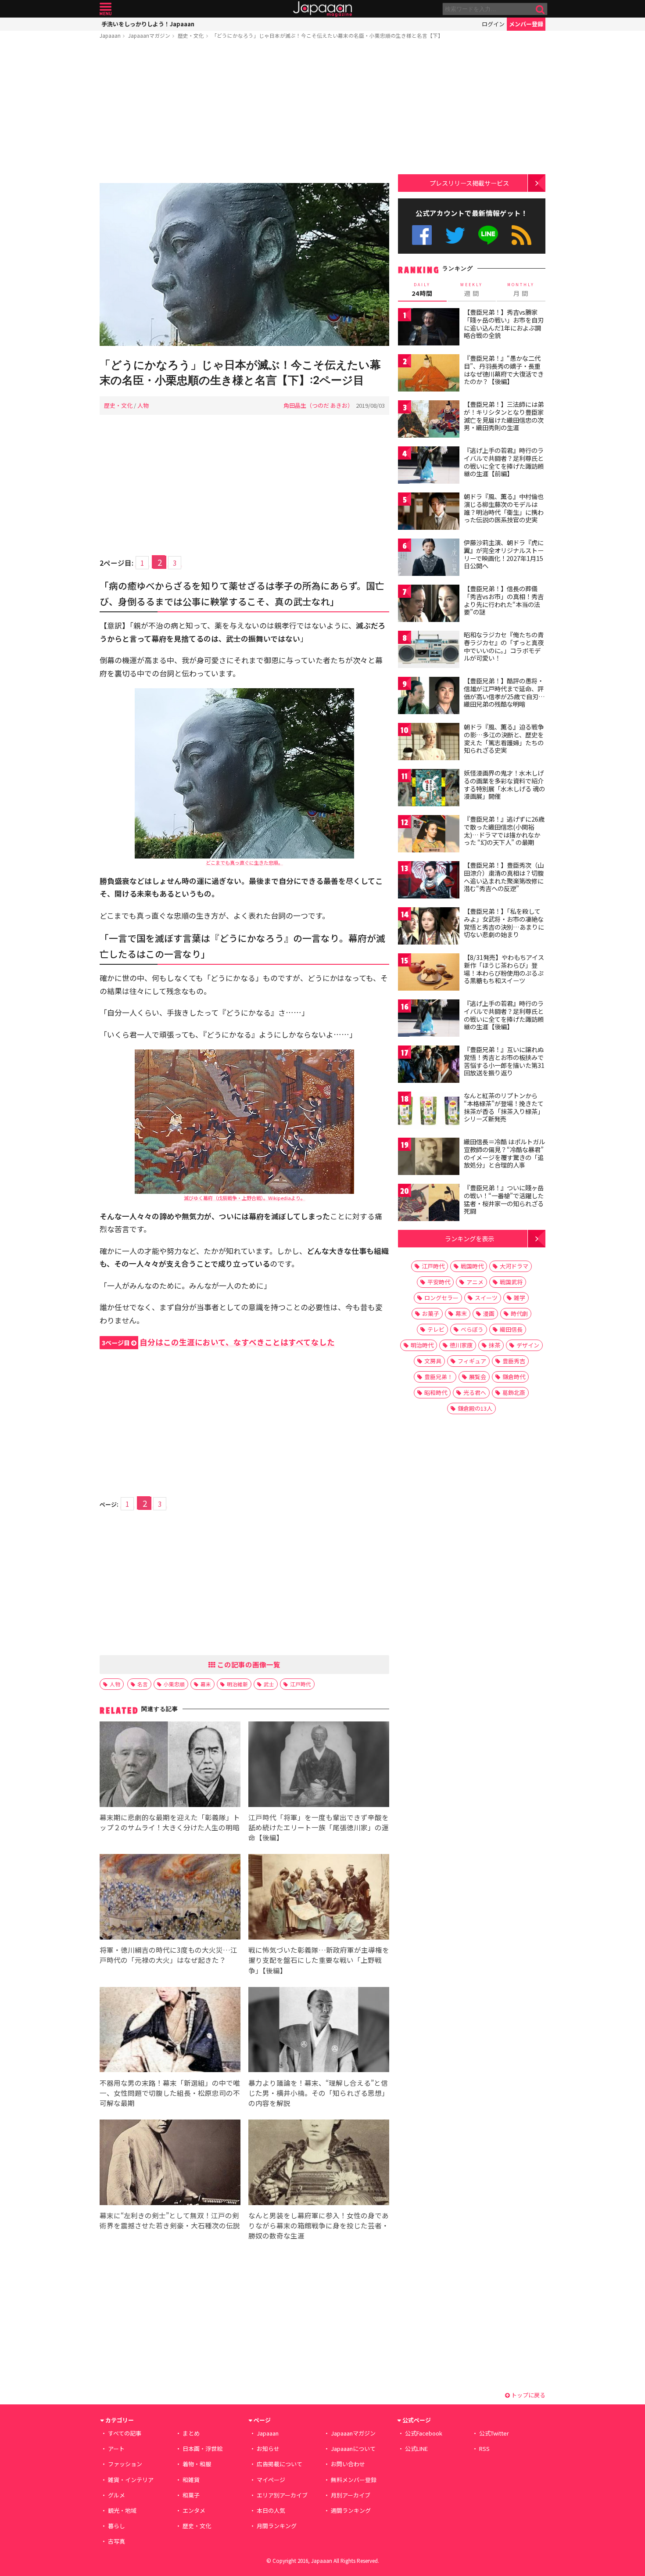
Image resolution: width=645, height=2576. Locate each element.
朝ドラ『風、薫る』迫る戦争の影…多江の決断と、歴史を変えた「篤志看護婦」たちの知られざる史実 (504, 738)
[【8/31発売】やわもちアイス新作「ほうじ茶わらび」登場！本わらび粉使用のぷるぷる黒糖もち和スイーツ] (429, 973)
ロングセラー (441, 1298)
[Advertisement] (244, 113)
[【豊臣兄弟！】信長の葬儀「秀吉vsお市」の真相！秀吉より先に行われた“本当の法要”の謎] (429, 605)
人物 (143, 405)
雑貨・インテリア (131, 2480)
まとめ (191, 2433)
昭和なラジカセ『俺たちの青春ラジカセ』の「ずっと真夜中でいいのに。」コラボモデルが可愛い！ (504, 646)
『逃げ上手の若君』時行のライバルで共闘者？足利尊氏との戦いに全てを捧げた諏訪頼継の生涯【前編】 (504, 462)
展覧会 (478, 1377)
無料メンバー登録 (354, 2480)
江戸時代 (301, 1684)
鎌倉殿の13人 (475, 1408)
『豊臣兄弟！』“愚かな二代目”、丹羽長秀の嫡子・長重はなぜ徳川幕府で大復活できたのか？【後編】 (504, 370)
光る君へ (475, 1392)
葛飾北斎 (514, 1392)
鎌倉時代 (514, 1377)
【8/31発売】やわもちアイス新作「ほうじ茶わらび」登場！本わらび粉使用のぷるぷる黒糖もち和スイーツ (504, 969)
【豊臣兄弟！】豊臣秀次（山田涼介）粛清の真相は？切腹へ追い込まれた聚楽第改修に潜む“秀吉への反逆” (504, 877)
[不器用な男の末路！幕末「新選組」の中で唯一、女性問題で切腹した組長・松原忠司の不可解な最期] (170, 2031)
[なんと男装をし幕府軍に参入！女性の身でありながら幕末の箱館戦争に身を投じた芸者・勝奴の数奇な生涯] (319, 2164)
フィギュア (472, 1361)
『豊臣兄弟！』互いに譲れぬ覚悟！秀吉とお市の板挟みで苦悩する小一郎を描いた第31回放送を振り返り (504, 1061)
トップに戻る (528, 2395)
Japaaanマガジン (149, 35)
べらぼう (472, 1329)
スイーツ (486, 1298)
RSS (521, 235)
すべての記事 (125, 2433)
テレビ (436, 1329)
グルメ (116, 2495)
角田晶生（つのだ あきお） (318, 405)
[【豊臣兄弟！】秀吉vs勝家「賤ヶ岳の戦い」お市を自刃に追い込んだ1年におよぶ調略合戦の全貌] (429, 328)
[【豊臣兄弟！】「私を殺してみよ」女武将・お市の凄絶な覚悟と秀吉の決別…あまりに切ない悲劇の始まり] (429, 927)
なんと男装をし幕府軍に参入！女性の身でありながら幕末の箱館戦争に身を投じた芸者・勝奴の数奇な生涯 (319, 2225)
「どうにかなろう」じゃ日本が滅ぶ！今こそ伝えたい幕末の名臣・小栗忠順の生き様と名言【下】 (327, 35)
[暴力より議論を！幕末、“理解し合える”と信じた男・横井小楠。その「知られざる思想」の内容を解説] (319, 2031)
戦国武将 (511, 1282)
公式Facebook (422, 235)
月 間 (521, 290)
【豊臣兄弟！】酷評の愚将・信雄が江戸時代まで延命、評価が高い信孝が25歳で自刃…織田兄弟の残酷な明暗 (504, 692)
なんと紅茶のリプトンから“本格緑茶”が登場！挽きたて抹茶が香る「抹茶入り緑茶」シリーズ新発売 (504, 1107)
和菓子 (191, 2495)
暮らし (116, 2526)
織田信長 (511, 1329)
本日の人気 (271, 2510)
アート (116, 2448)
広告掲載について (279, 2464)
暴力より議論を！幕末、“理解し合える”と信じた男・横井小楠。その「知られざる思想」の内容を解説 (319, 2093)
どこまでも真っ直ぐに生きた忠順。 (244, 862)
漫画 (489, 1313)
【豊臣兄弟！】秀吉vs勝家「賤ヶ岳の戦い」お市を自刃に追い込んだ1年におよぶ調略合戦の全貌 (504, 324)
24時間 (422, 290)
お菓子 (431, 1313)
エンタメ (194, 2510)
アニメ (475, 1282)
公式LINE (489, 235)
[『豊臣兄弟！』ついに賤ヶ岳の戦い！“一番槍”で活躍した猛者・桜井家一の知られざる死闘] (429, 1204)
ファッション (125, 2464)
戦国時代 (472, 1266)
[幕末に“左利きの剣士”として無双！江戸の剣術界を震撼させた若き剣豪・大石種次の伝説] (170, 2164)
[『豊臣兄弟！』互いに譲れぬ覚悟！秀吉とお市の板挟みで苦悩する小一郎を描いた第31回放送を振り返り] (429, 1065)
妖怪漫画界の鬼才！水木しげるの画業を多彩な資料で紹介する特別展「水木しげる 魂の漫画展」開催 (504, 785)
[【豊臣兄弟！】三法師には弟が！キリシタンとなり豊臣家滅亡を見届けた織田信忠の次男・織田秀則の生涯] (429, 420)
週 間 (471, 290)
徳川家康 (461, 1345)
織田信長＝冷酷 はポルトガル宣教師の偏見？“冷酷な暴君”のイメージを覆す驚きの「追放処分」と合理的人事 (504, 1153)
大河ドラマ (514, 1266)
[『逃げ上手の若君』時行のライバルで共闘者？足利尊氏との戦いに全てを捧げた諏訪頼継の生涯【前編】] (429, 466)
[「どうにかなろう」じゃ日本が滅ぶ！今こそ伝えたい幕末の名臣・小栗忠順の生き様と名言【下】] (244, 266)
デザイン (528, 1345)
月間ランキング (277, 2526)
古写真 (116, 2541)
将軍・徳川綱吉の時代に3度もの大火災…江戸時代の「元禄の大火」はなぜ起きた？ (168, 1955)
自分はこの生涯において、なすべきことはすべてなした (218, 1342)
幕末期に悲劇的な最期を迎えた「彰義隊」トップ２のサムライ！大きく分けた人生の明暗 (170, 1822)
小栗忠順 (174, 1684)
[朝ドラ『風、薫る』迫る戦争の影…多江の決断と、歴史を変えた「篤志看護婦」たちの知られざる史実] (429, 743)
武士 (269, 1684)
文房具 (433, 1361)
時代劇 (519, 1313)
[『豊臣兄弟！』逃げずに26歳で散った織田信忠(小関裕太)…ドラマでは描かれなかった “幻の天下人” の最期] (429, 835)
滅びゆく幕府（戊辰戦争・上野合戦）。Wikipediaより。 (245, 1198)
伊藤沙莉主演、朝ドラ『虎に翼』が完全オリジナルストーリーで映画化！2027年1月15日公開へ (504, 554)
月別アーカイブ (351, 2495)
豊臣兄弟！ (439, 1377)
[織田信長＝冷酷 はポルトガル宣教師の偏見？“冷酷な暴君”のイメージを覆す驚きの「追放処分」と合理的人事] (429, 1158)
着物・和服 (197, 2464)
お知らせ (268, 2448)
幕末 (206, 1684)
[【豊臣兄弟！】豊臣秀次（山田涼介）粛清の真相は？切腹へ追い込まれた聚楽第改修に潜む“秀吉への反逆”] (429, 881)
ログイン (493, 24)
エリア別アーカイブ (282, 2495)
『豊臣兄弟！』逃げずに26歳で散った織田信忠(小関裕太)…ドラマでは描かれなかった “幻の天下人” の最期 (504, 831)
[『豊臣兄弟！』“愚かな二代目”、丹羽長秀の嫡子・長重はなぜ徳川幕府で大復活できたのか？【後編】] (429, 374)
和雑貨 (191, 2480)
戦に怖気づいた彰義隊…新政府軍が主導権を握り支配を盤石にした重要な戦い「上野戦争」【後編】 (319, 1960)
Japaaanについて (353, 2448)
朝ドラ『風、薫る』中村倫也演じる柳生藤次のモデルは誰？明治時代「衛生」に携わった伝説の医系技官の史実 (504, 508)
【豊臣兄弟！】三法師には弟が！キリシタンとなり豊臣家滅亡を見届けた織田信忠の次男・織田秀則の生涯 (504, 416)
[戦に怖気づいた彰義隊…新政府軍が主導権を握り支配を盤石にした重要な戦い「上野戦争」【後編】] (319, 1898)
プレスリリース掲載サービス (469, 183)
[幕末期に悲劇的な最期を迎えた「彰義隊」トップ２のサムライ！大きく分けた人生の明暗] (170, 1766)
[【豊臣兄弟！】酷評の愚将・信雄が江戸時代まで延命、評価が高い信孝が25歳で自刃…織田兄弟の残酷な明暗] (429, 697)
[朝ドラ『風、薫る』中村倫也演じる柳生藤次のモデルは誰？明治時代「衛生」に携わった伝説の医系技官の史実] (429, 512)
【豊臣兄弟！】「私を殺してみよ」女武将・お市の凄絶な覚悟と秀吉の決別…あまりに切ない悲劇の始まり (504, 923)
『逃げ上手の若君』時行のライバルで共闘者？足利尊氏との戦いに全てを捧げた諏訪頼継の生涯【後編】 (504, 1015)
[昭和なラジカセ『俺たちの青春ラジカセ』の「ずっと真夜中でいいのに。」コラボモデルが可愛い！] (429, 651)
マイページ (271, 2480)
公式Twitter (455, 235)
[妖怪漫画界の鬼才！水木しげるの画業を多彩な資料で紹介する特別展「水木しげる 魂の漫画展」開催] (429, 789)
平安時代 (439, 1282)
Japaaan (322, 9)
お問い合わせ (348, 2464)
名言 (143, 1684)
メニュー (106, 9)
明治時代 (422, 1345)
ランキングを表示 (469, 1238)
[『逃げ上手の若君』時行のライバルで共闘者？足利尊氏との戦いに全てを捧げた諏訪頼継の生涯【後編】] (429, 1019)
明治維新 (237, 1684)
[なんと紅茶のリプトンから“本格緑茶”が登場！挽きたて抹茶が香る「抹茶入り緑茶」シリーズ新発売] (429, 1112)
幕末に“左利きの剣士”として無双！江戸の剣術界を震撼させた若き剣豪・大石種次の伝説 (170, 2220)
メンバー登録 (526, 24)
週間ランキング (351, 2510)
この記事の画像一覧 (248, 1664)
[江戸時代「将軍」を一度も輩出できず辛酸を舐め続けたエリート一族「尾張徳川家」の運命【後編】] (319, 1766)
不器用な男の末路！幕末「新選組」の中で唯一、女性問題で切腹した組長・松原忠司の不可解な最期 (170, 2093)
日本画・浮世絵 (202, 2448)
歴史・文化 (191, 35)
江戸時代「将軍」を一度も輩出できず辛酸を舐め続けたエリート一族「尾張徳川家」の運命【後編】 (319, 1827)
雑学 (520, 1298)
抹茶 (494, 1345)
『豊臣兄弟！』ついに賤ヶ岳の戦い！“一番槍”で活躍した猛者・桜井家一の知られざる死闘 (504, 1199)
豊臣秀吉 (514, 1361)
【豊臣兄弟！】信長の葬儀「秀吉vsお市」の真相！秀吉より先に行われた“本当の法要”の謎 (504, 600)
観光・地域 (122, 2510)
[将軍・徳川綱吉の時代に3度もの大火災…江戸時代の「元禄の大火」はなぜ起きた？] (170, 1898)
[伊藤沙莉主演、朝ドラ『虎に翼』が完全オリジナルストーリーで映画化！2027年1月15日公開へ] (429, 559)
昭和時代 (436, 1392)
